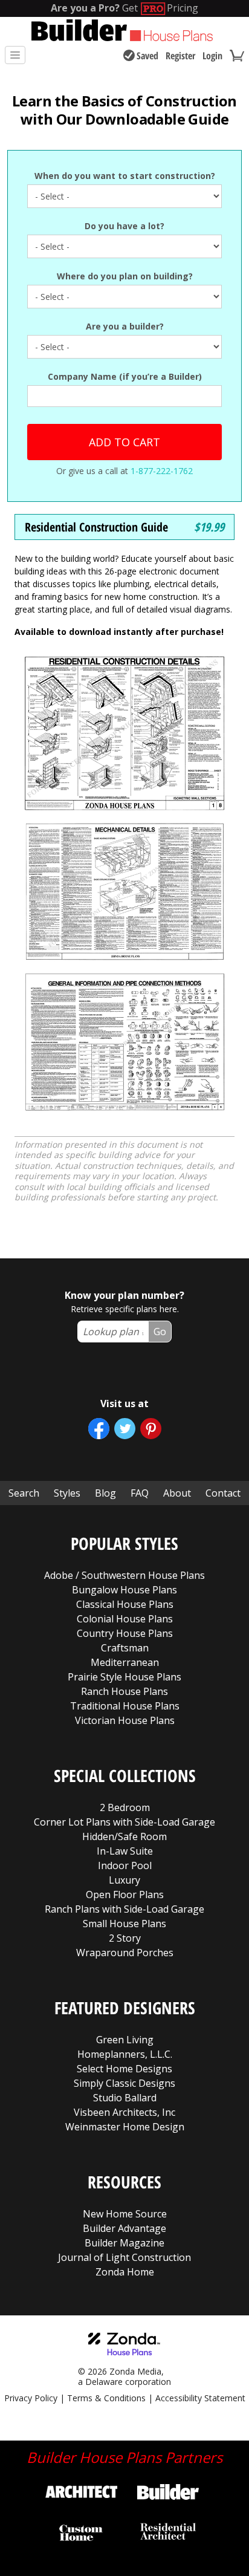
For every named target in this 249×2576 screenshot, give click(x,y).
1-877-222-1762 (162, 471)
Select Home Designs (124, 2069)
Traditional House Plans (125, 1706)
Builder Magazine (124, 2243)
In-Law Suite (125, 1851)
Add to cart (124, 442)
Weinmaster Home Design (125, 2127)
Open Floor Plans (125, 1895)
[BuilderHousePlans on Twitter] (125, 1429)
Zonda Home (125, 2272)
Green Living (125, 2040)
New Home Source (125, 2214)
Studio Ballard (125, 2098)
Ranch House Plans (124, 1691)
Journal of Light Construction (124, 2257)
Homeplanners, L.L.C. (125, 2054)
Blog (105, 1493)
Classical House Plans (125, 1604)
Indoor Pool (125, 1865)
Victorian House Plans (125, 1720)
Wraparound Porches (125, 1953)
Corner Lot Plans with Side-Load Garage (124, 1822)
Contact (223, 1493)
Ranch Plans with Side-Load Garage (124, 1909)
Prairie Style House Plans (124, 1677)
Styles (67, 1493)
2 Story (125, 1938)
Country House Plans (125, 1633)
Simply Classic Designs (124, 2083)
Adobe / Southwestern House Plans (124, 1575)
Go (160, 1332)
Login (212, 56)
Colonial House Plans (125, 1619)
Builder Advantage (124, 2228)
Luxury (124, 1880)
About (177, 1493)
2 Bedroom (125, 1807)
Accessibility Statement (200, 2398)
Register (180, 56)
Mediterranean (125, 1662)
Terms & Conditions (106, 2398)
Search (24, 1493)
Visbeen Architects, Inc (124, 2112)
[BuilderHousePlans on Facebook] (99, 1429)
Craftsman (125, 1648)
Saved (147, 56)
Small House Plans (124, 1924)
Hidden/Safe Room (124, 1836)
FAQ (140, 1493)
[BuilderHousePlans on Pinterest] (151, 1429)
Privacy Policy (31, 2398)
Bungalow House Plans (124, 1590)
